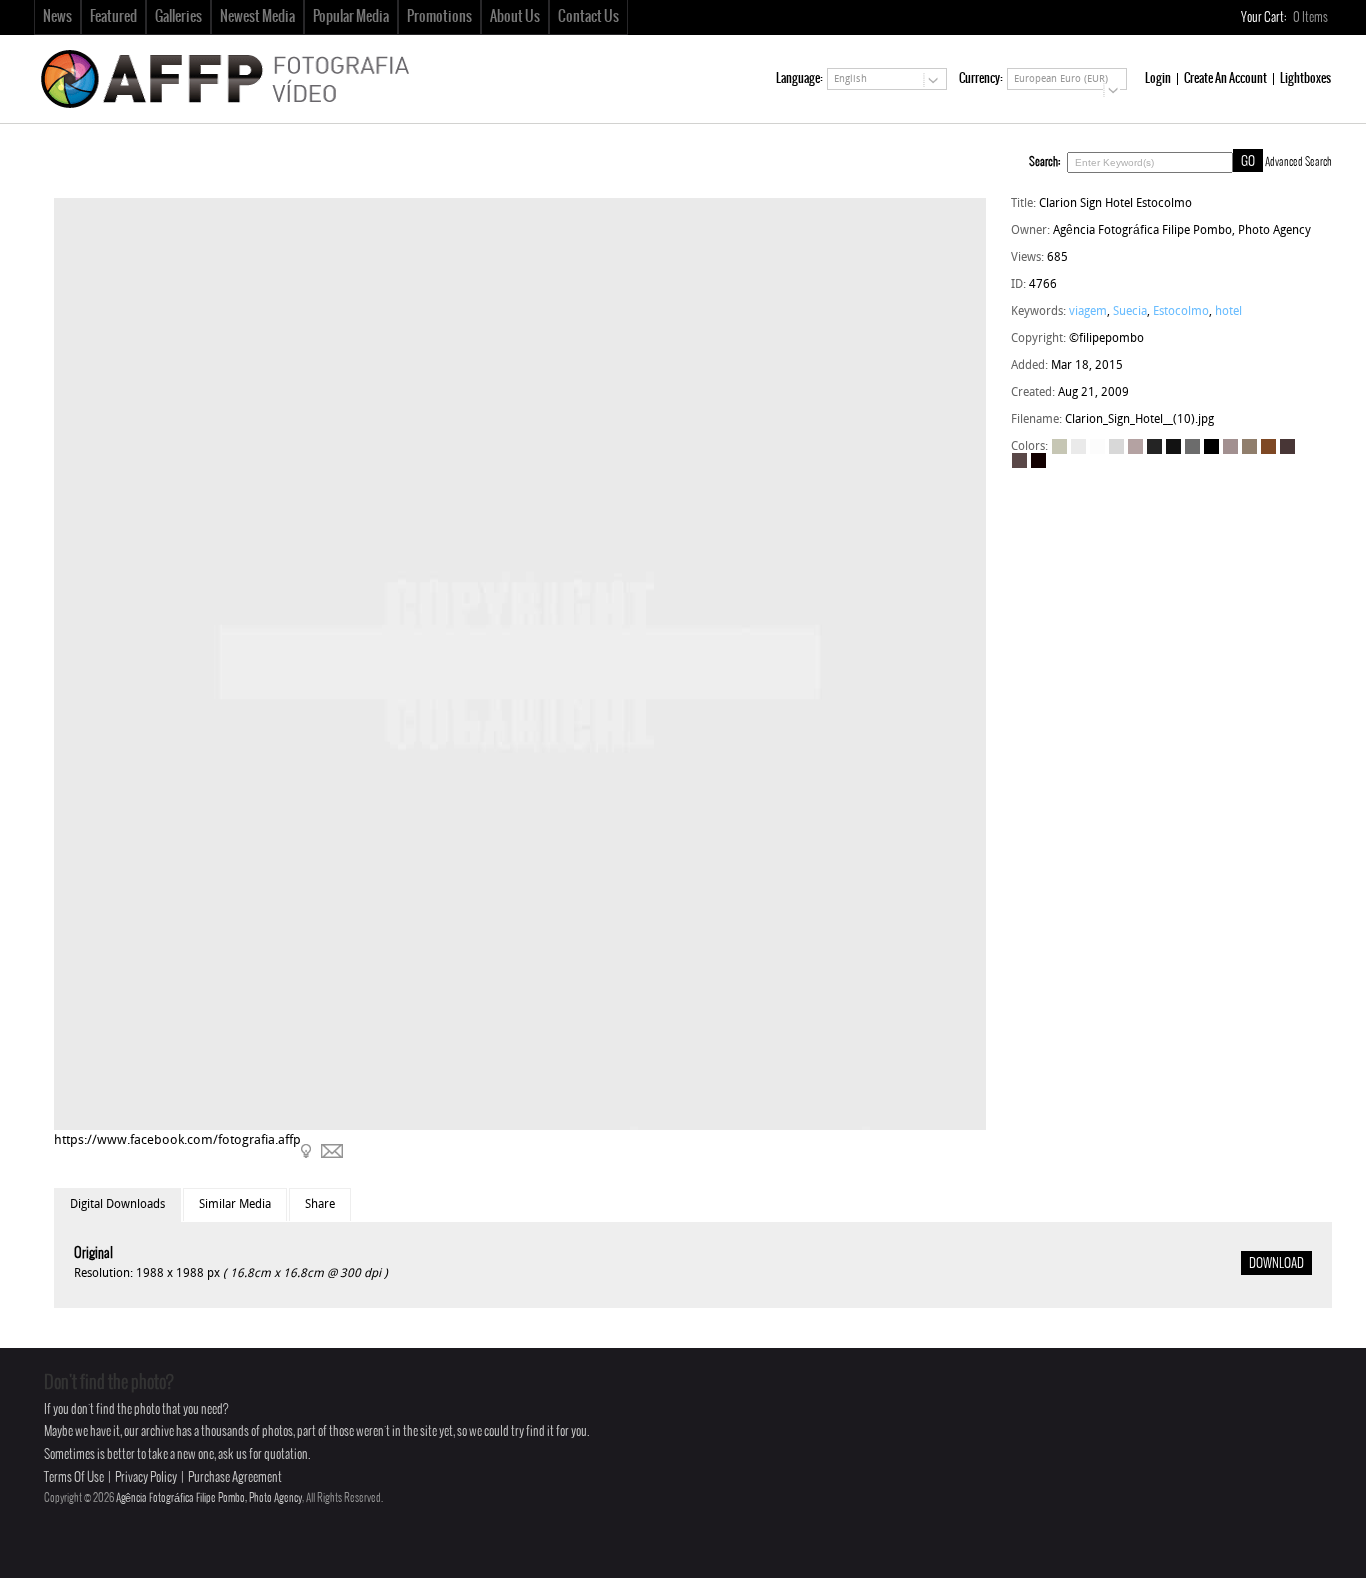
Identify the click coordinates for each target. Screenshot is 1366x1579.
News (57, 17)
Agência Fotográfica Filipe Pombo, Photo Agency (209, 1498)
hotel (1228, 312)
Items (1311, 17)
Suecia (1130, 312)
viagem (1088, 312)
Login (1158, 78)
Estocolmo (1181, 312)
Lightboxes (1305, 78)
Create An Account (1225, 78)
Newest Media (257, 17)
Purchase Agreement (235, 1477)
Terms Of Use (74, 1477)
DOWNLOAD (1276, 1264)
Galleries (178, 17)
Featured (113, 17)
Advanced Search (1298, 162)
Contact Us (588, 17)
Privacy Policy (146, 1477)
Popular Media (351, 17)
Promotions (439, 17)
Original (93, 1253)
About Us (515, 17)
